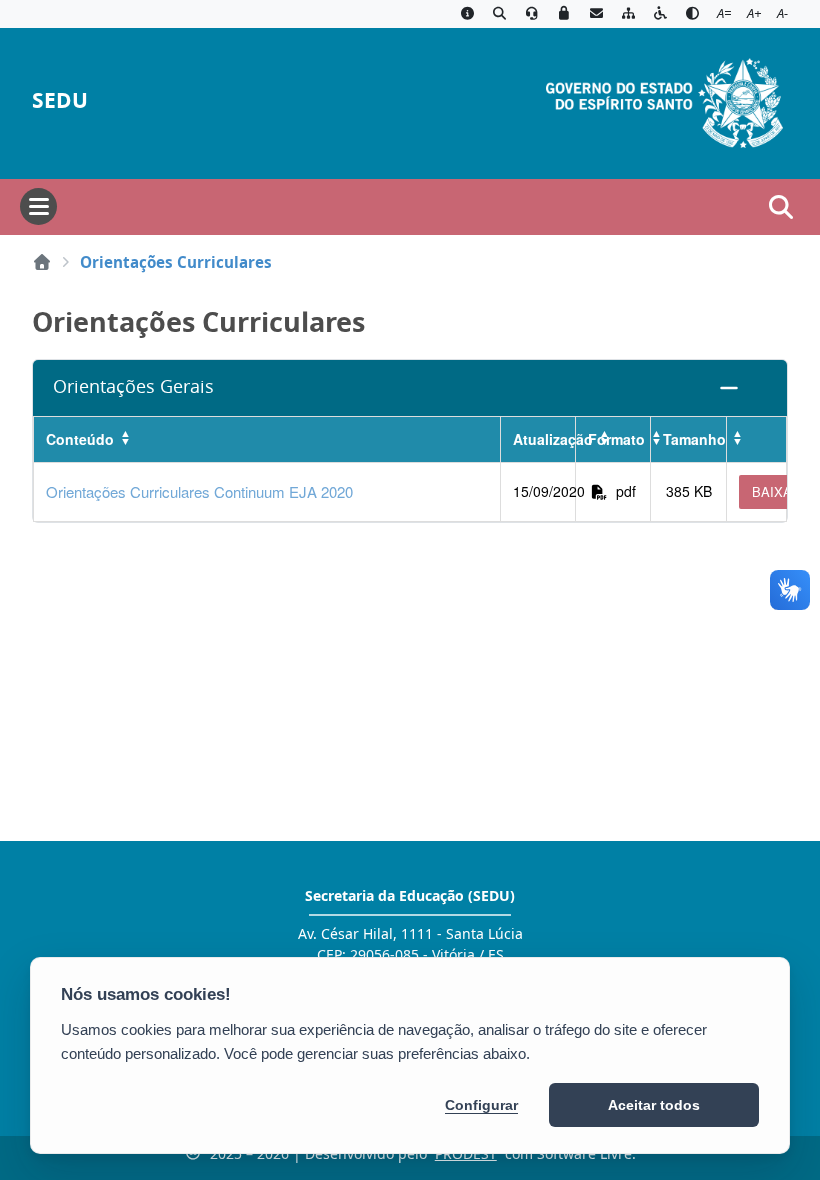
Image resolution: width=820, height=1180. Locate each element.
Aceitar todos (654, 1105)
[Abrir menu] (38, 206)
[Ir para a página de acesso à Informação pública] (467, 14)
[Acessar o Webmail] (596, 14)
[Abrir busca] (781, 207)
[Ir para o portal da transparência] (499, 14)
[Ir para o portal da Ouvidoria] (532, 14)
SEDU (60, 100)
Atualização (544, 439)
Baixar (776, 491)
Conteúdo (80, 439)
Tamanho (694, 439)
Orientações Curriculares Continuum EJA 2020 (199, 491)
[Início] (42, 262)
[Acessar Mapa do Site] (628, 14)
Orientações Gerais (133, 386)
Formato (616, 439)
